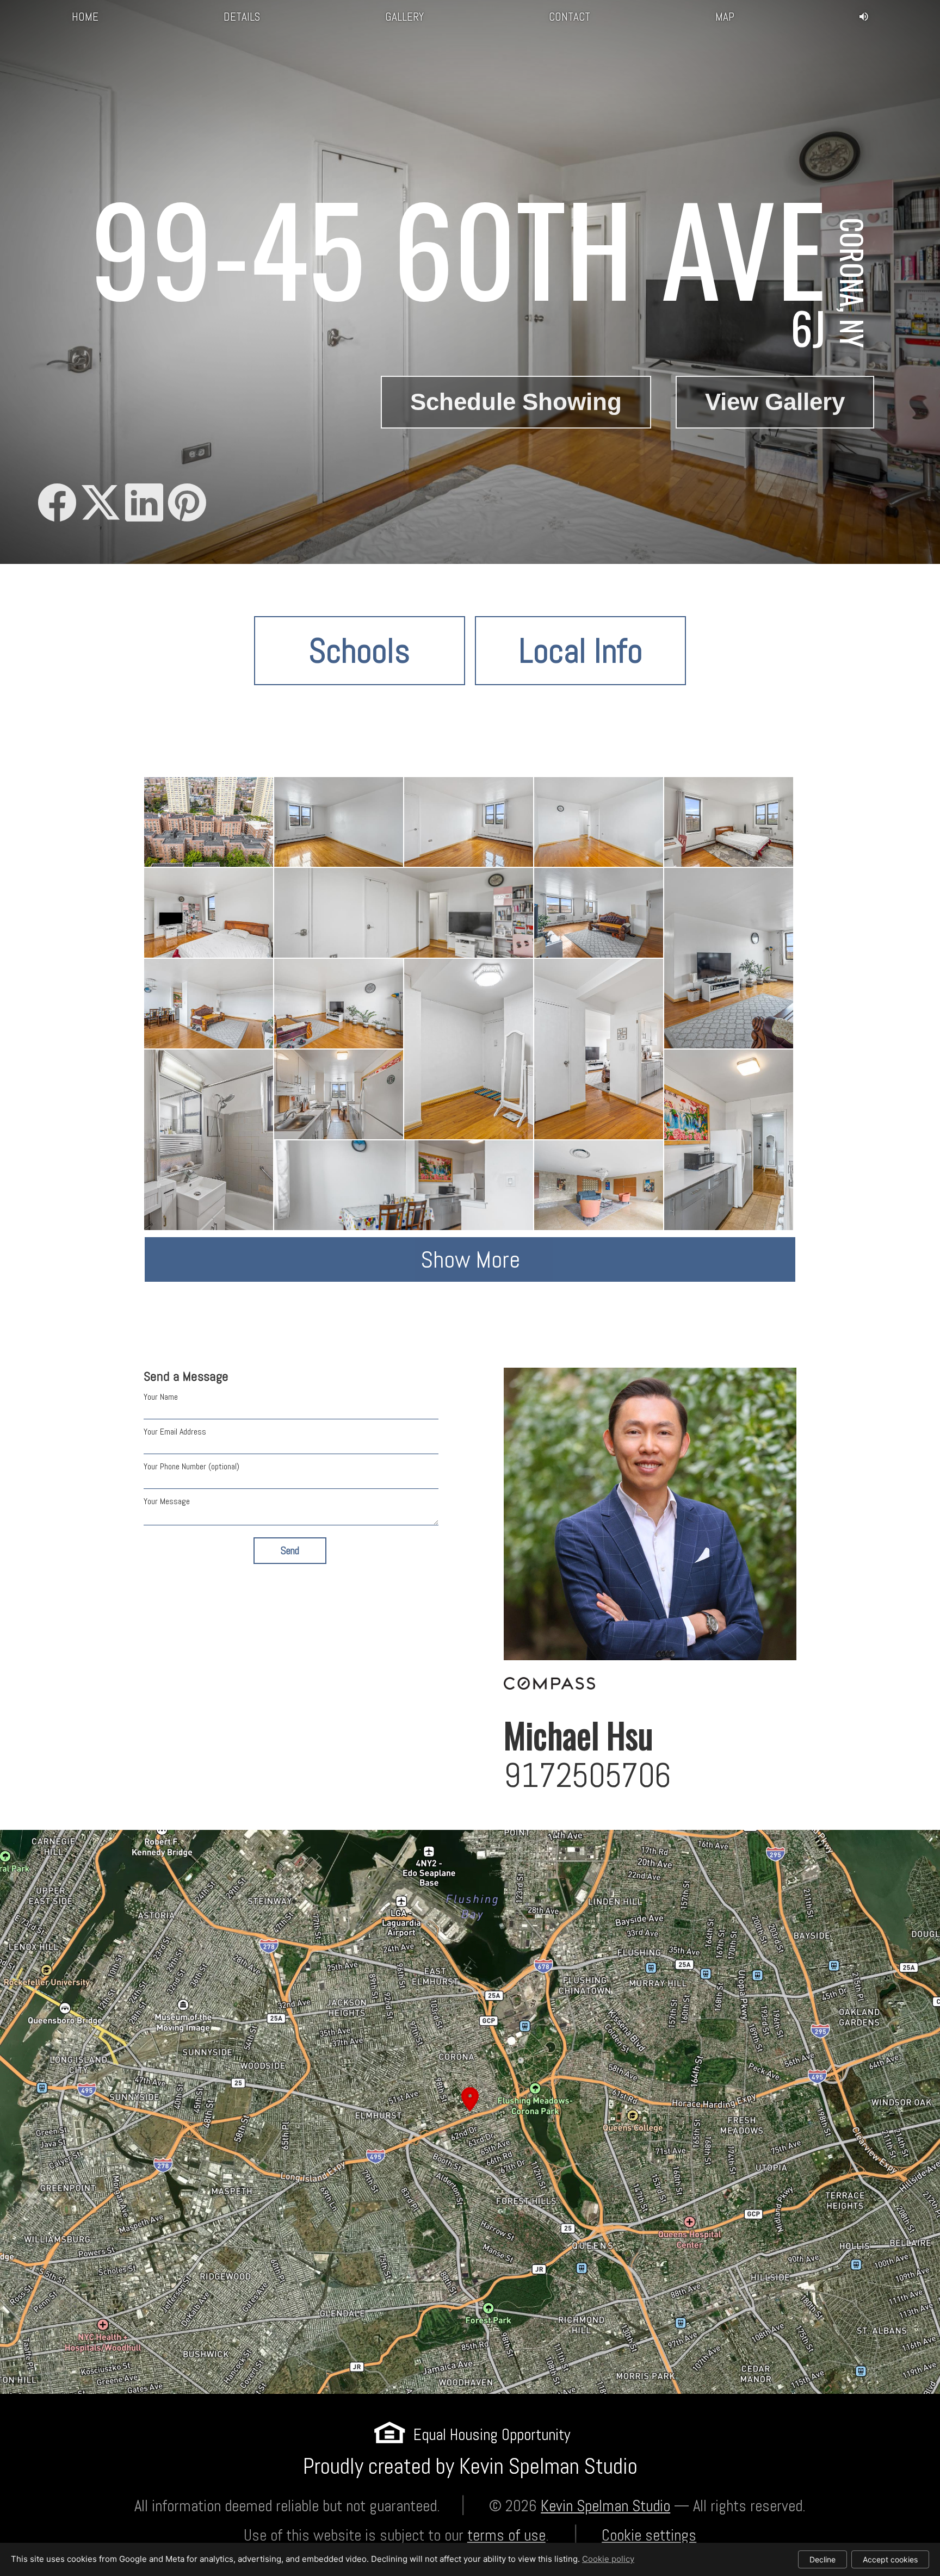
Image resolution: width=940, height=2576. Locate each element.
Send (290, 1551)
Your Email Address (175, 1432)
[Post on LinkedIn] (144, 504)
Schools (359, 651)
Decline (822, 2559)
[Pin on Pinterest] (187, 504)
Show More (470, 1259)
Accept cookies (890, 2559)
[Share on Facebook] (57, 504)
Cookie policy (608, 2559)
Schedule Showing (516, 402)
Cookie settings (649, 2535)
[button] (470, 2112)
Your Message (167, 1501)
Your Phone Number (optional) (191, 1466)
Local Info (581, 651)
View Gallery (775, 402)
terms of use (506, 2535)
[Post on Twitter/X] (101, 504)
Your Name (161, 1397)
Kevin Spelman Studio (605, 2506)
